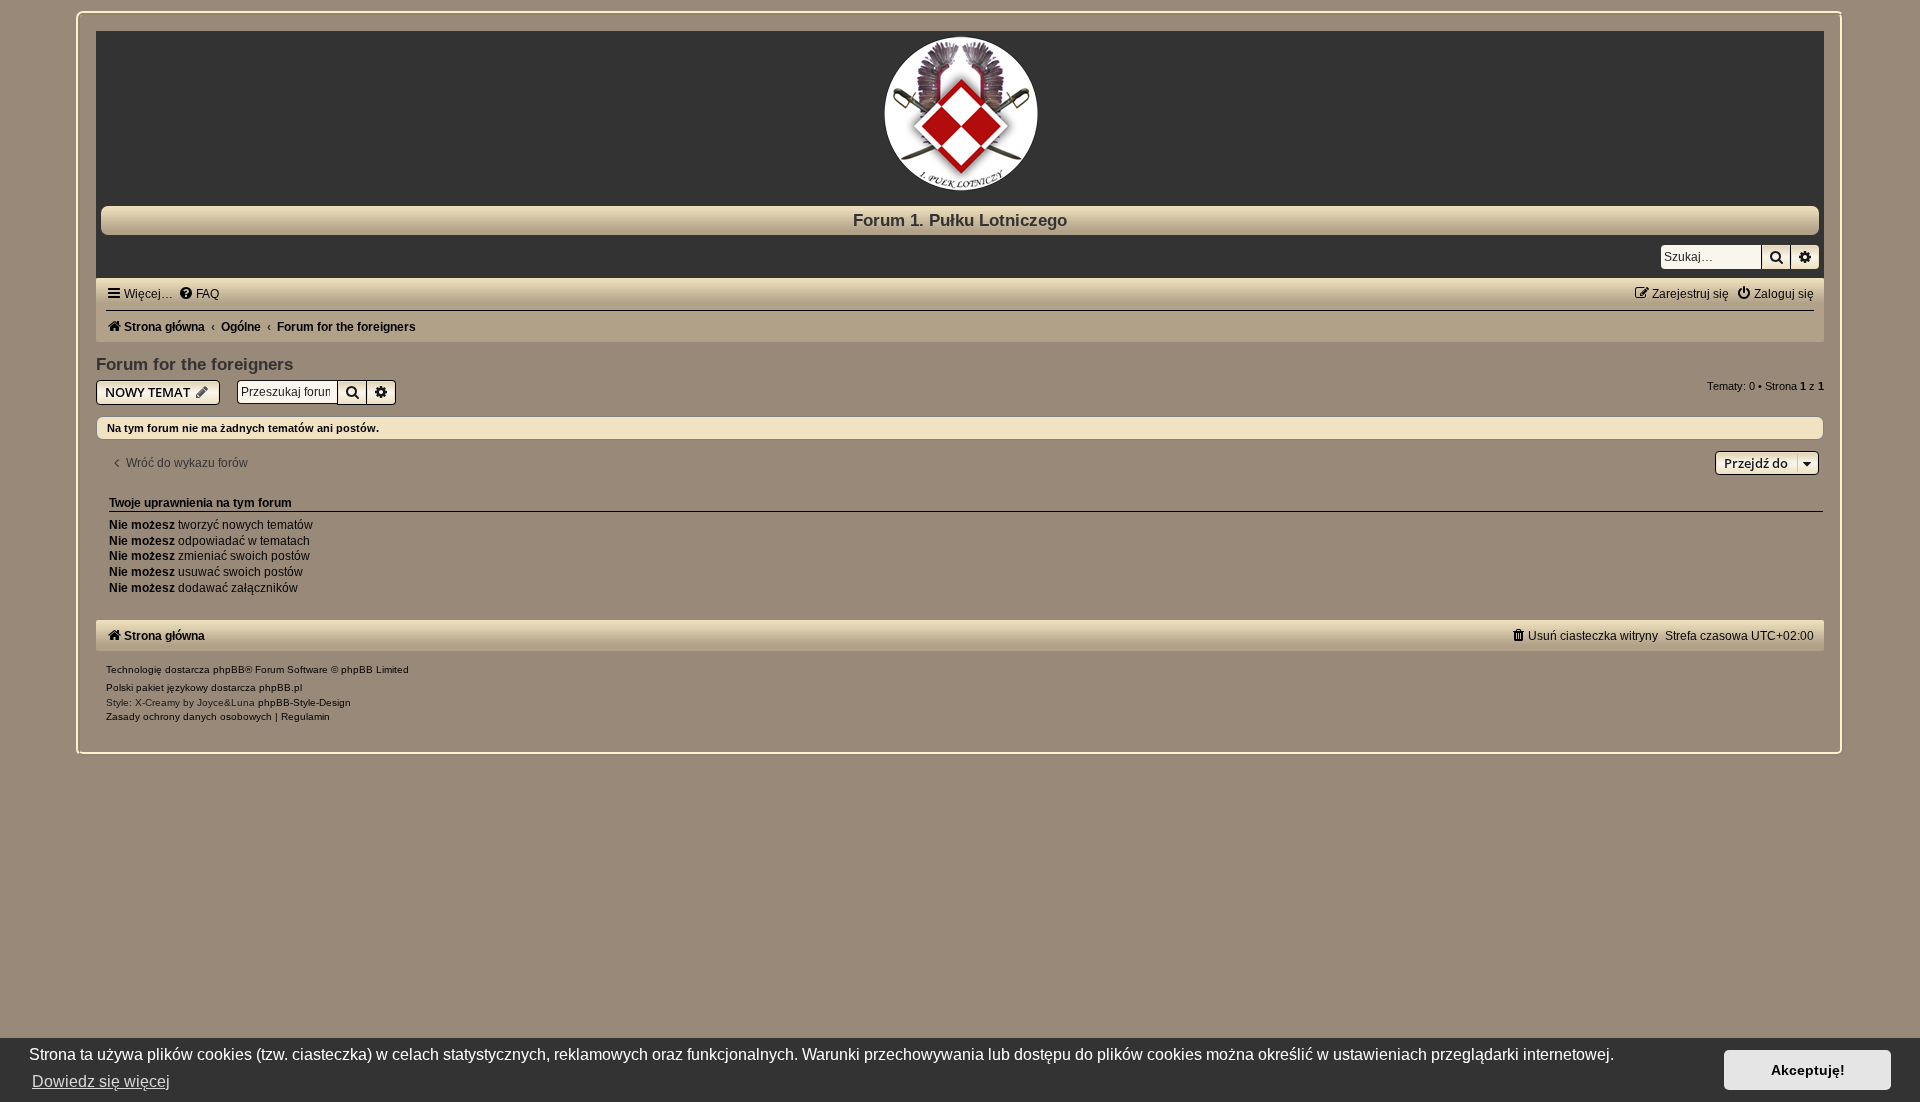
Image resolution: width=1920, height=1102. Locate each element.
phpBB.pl (280, 687)
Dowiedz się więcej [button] (101, 1081)
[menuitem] (198, 294)
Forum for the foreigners (194, 364)
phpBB (229, 669)
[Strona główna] (960, 113)
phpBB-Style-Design (304, 702)
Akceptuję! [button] (1808, 1070)
